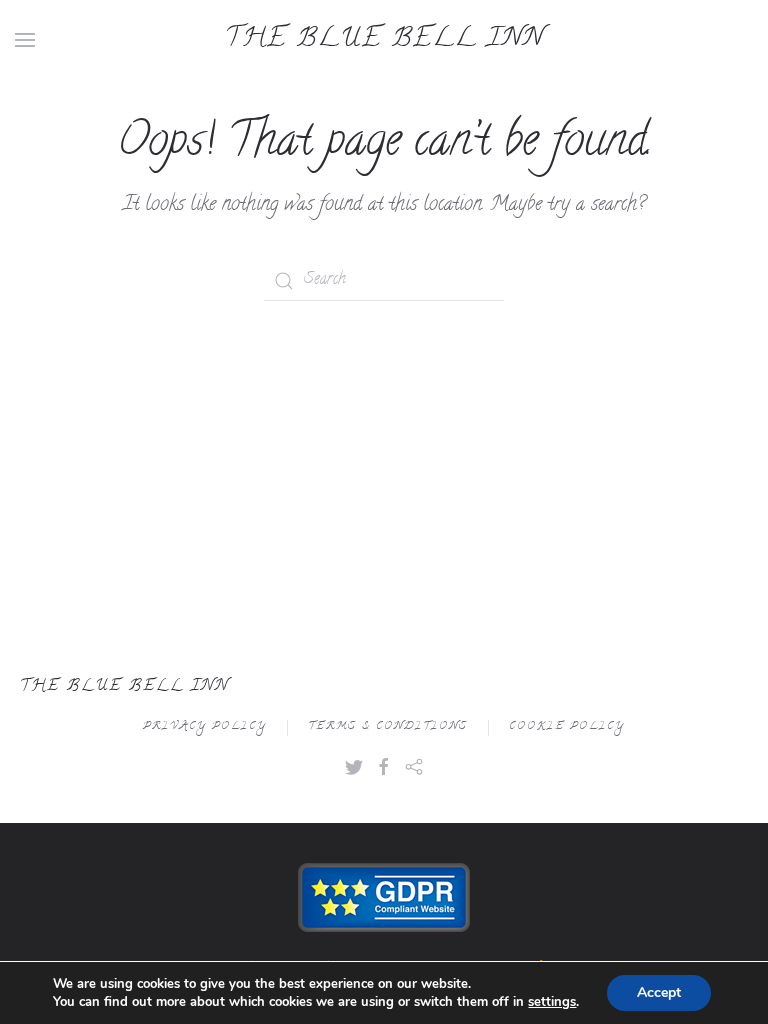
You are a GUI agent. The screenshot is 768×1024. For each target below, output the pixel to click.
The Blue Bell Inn (384, 40)
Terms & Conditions (388, 727)
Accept (659, 992)
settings (552, 1002)
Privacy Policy (205, 727)
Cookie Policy (567, 727)
